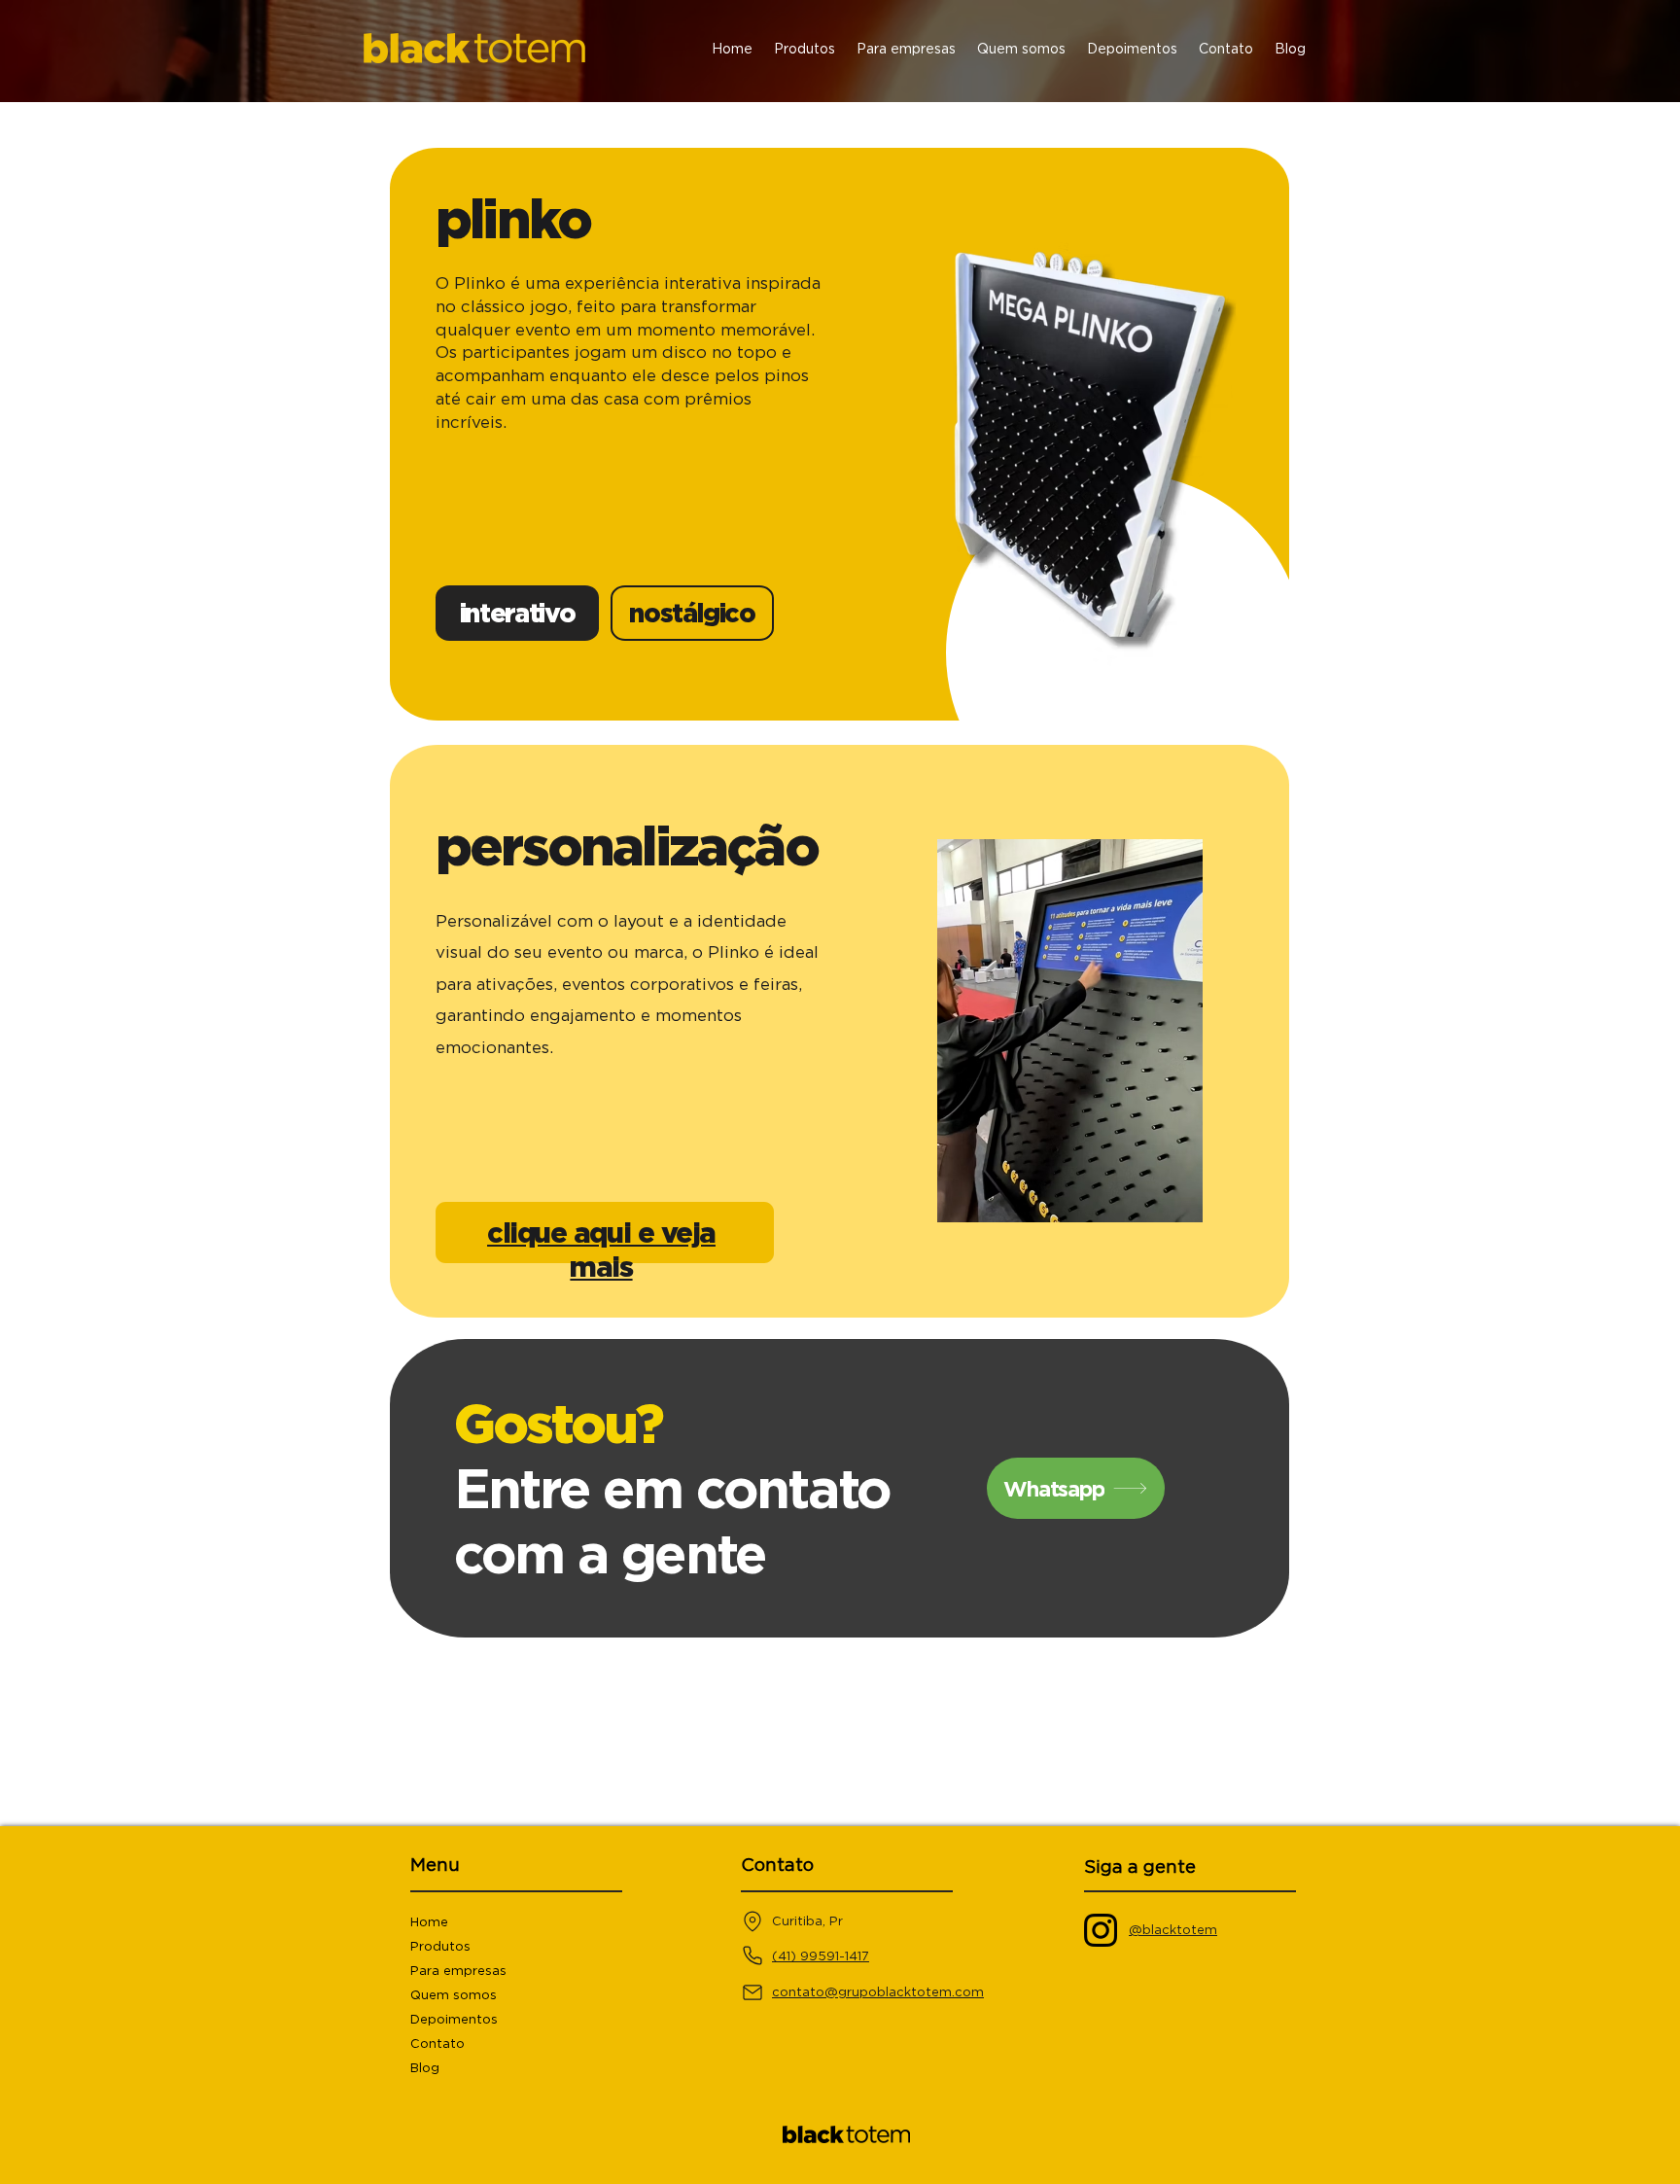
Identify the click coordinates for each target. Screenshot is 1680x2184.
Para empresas (458, 1971)
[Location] (752, 1921)
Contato (437, 2043)
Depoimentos (454, 2019)
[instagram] (1101, 1930)
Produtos (440, 1946)
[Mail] (752, 1992)
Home (429, 1922)
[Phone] (752, 1955)
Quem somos (454, 1995)
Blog (425, 2068)
